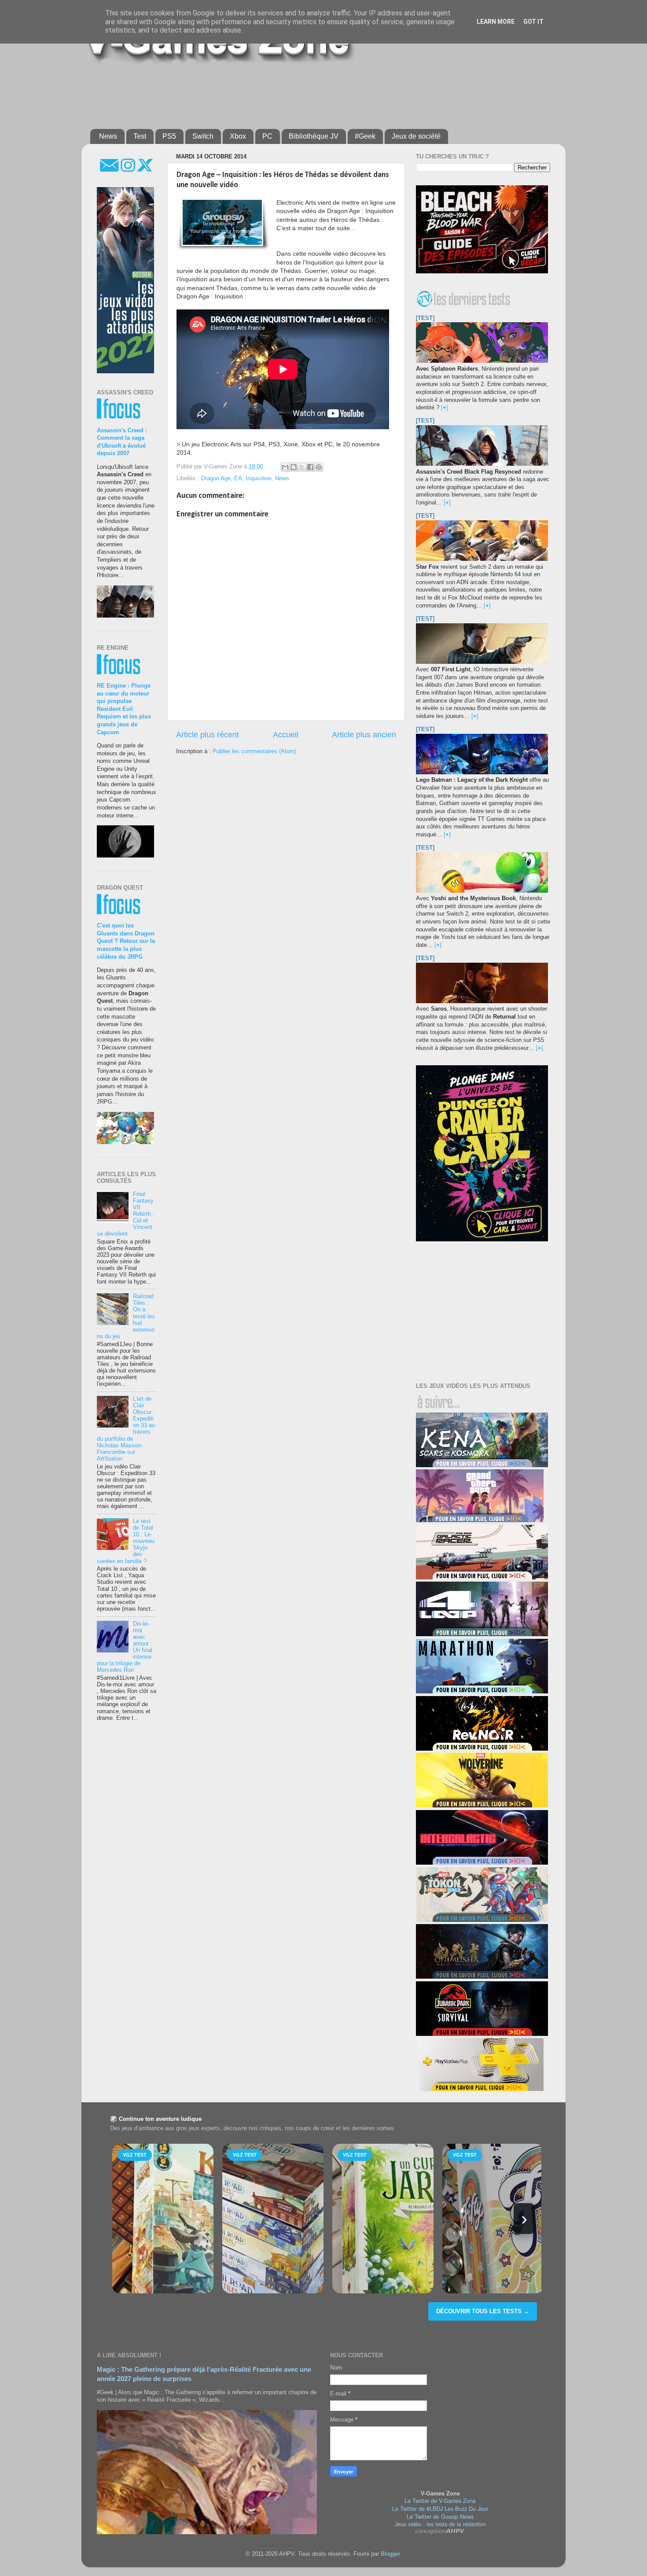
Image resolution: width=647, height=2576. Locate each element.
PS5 (169, 136)
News (108, 136)
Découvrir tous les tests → (483, 2311)
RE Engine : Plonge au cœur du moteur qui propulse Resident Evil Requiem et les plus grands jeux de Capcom (124, 709)
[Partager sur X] (302, 467)
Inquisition (259, 478)
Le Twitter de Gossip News (440, 2517)
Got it (533, 22)
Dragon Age (216, 478)
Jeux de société (416, 136)
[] (445, 408)
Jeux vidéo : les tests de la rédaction (440, 2524)
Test (140, 136)
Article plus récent (208, 735)
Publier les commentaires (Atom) (254, 751)
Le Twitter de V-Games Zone (440, 2501)
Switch (203, 136)
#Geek (365, 136)
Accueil (286, 735)
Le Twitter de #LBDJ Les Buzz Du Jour (440, 2509)
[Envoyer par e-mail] (285, 467)
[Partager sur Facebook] (310, 467)
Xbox (238, 136)
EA (238, 478)
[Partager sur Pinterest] (319, 467)
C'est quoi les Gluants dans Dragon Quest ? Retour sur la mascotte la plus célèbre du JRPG (126, 941)
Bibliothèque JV (314, 136)
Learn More (496, 22)
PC (267, 136)
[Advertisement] (304, 93)
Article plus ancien (364, 735)
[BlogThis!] (294, 467)
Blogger (390, 2554)
